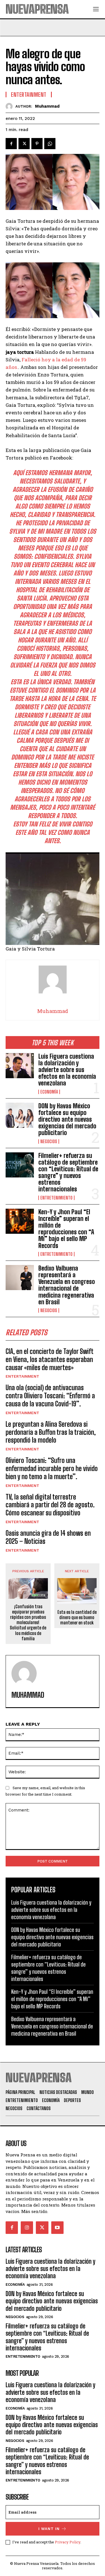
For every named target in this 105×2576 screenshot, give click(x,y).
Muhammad (47, 106)
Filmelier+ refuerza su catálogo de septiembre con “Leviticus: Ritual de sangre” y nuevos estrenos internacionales (68, 1172)
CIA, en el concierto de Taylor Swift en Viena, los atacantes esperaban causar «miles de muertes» (50, 1359)
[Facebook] (11, 144)
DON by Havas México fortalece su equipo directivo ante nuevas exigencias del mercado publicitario (67, 1119)
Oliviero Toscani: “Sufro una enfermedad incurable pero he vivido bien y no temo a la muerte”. (52, 1468)
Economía (49, 1092)
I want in (49, 2529)
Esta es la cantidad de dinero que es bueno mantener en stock (77, 1617)
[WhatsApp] (50, 144)
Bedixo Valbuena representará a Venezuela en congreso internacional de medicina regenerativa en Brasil (67, 1285)
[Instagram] (27, 2227)
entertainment (22, 1376)
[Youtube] (57, 2227)
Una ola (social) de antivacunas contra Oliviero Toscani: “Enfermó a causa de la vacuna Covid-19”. (50, 1396)
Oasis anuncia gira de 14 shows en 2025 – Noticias (48, 1537)
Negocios (49, 1141)
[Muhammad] (11, 106)
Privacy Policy (68, 2542)
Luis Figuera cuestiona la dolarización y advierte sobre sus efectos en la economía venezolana (67, 1070)
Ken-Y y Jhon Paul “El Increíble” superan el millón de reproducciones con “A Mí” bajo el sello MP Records (66, 1229)
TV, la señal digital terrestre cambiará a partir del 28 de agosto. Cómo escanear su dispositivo (50, 1505)
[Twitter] (24, 144)
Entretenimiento (56, 1198)
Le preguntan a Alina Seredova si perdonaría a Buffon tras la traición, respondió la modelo (51, 1432)
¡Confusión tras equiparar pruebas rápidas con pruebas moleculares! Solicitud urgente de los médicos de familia (28, 1622)
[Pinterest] (37, 144)
